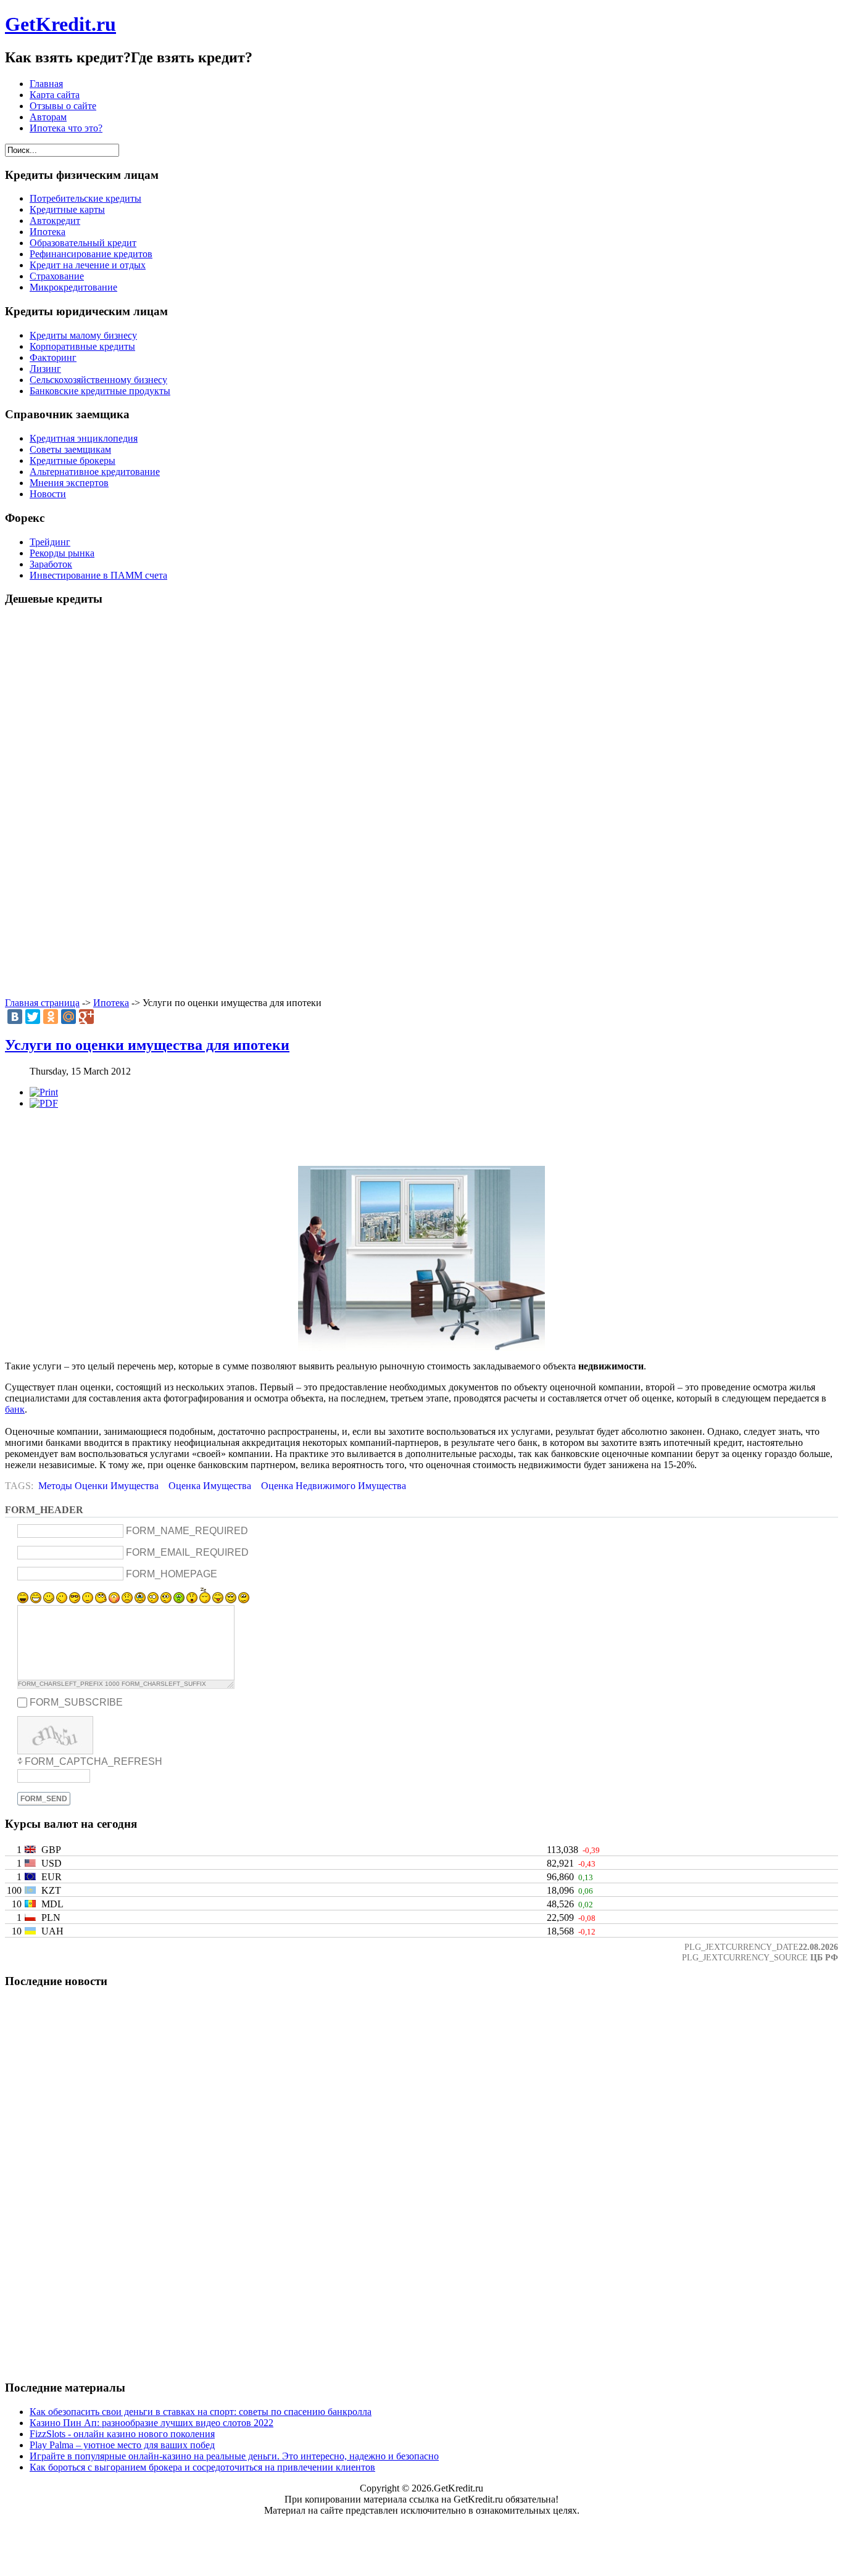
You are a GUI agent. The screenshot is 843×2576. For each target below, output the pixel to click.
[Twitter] (33, 1017)
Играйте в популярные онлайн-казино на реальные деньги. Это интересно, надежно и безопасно (234, 2456)
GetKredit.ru (60, 24)
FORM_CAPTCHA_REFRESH (93, 1761)
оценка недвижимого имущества (334, 1486)
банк (15, 1409)
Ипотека (111, 1003)
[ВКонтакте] (15, 1017)
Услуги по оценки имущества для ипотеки (147, 1045)
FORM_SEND (44, 1799)
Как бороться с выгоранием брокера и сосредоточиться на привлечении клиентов (202, 2467)
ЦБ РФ (824, 1957)
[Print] (44, 1092)
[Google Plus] (86, 1017)
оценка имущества (210, 1486)
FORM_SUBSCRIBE (76, 1702)
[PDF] (44, 1103)
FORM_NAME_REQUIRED (187, 1531)
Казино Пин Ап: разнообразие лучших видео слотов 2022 (152, 2423)
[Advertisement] (421, 803)
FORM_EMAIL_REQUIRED (187, 1552)
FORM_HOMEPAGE (172, 1574)
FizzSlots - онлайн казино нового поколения (122, 2434)
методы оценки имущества (98, 1486)
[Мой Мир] (69, 1017)
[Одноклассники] (51, 1017)
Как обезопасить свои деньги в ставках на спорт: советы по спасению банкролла (201, 2412)
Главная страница (42, 1003)
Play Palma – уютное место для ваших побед (122, 2445)
